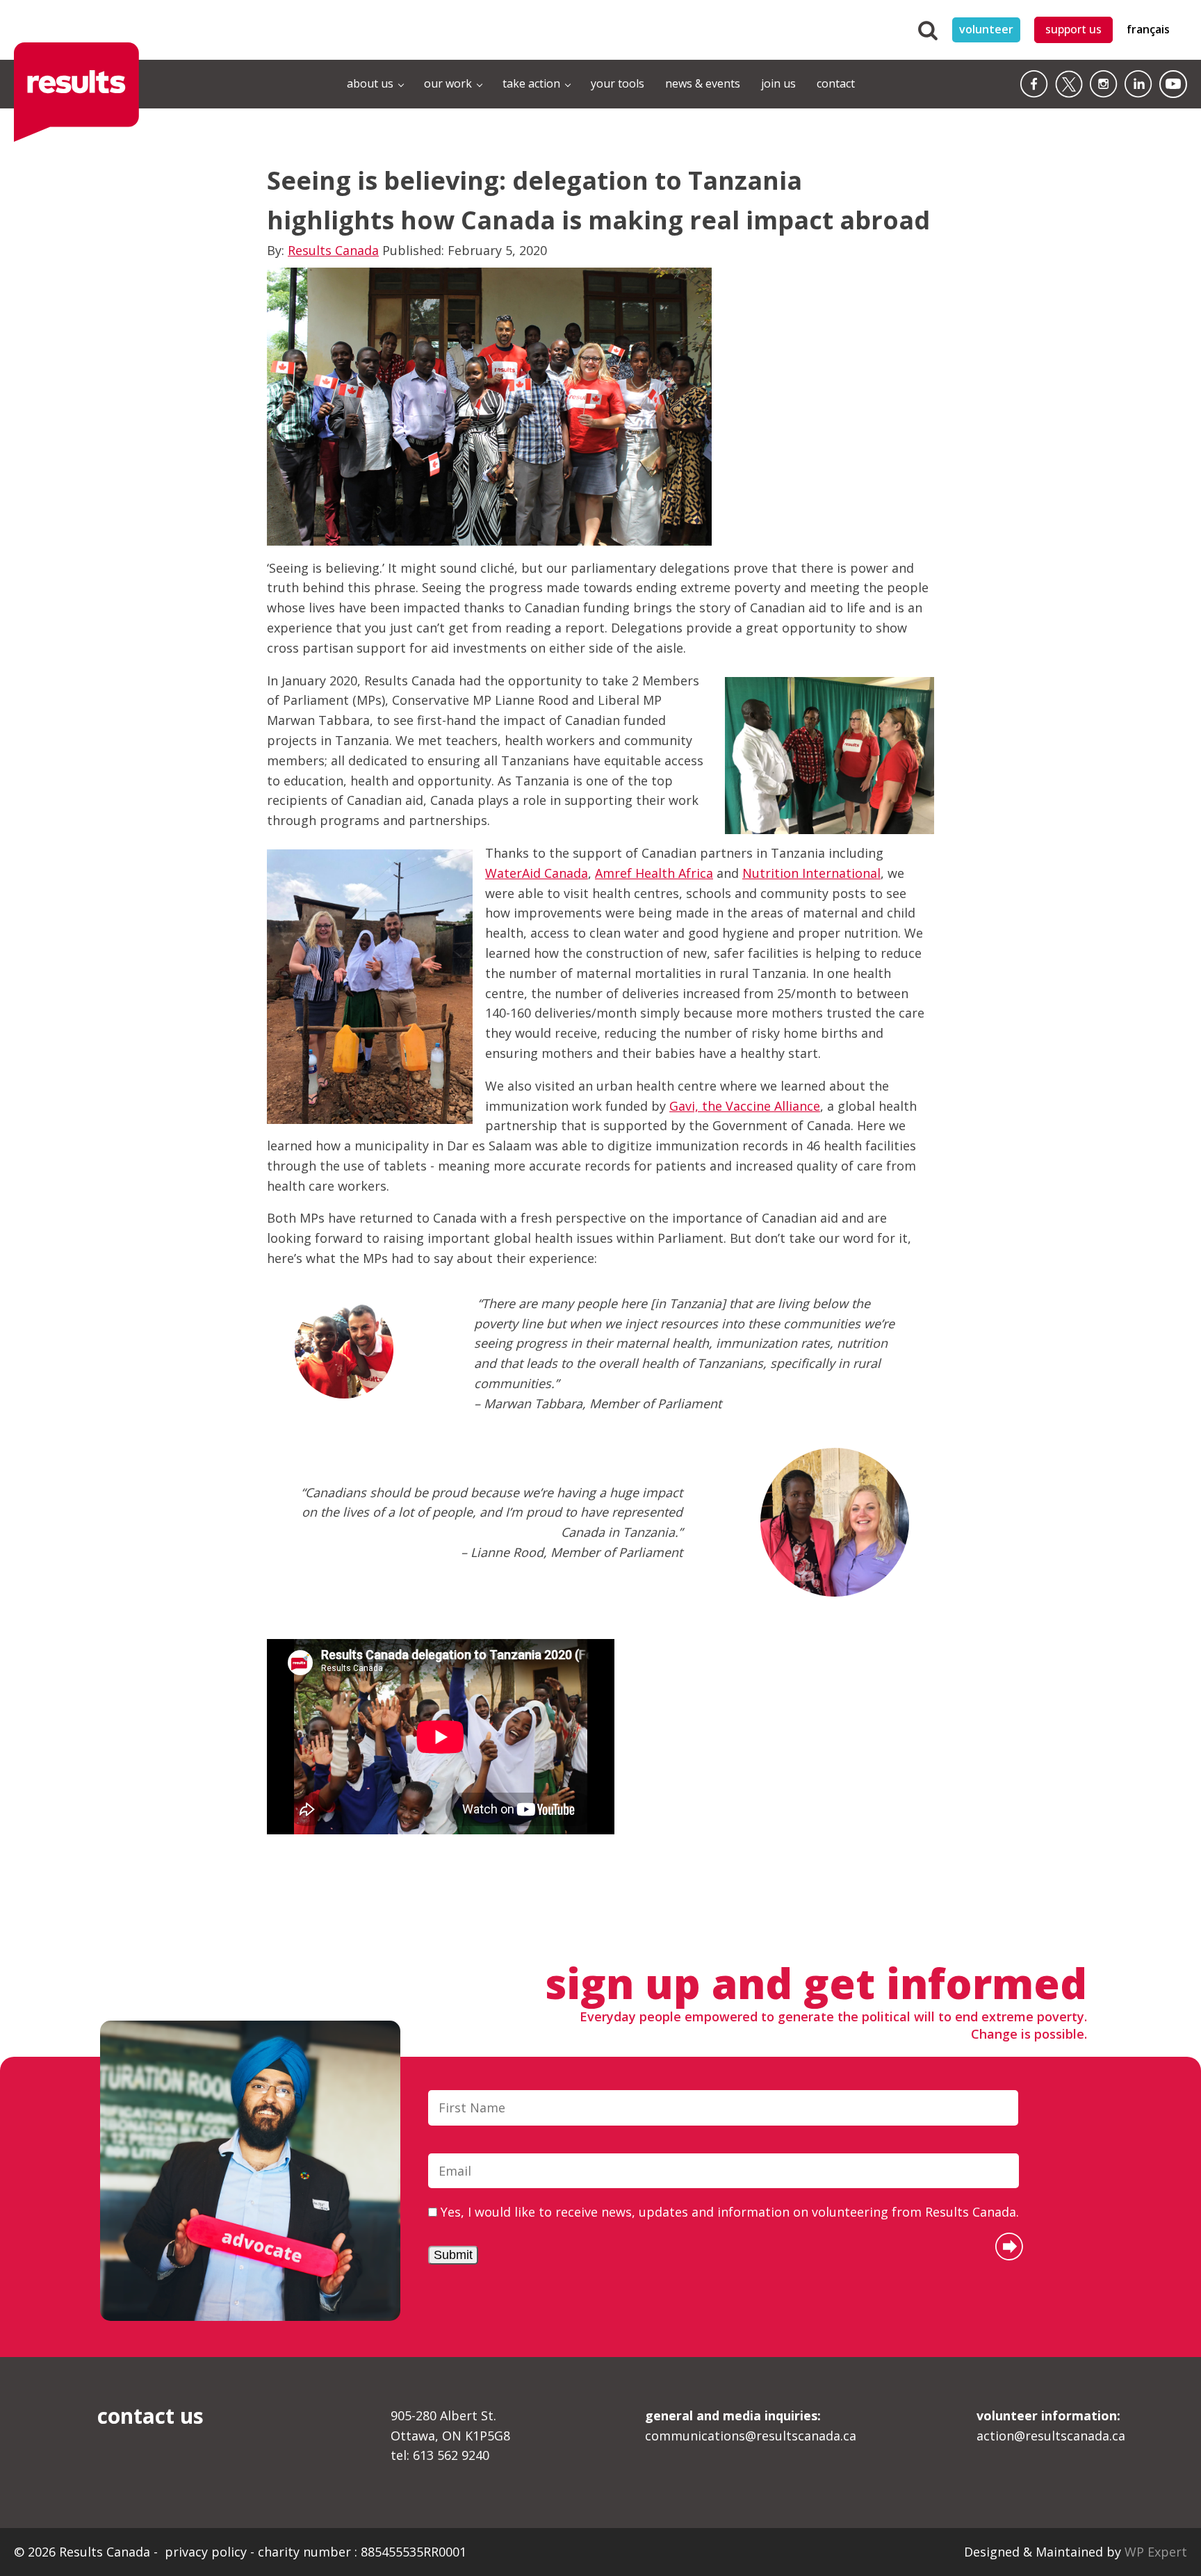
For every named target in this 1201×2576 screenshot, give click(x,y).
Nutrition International (811, 873)
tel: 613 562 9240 (440, 2455)
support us (1073, 29)
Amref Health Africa (654, 873)
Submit (453, 2255)
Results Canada (333, 250)
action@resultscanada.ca (1051, 2426)
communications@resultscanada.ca (751, 2426)
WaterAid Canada (537, 873)
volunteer (986, 29)
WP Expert (1156, 2552)
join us (778, 83)
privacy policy (207, 2552)
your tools (618, 83)
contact (836, 83)
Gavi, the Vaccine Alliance (745, 1106)
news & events (703, 83)
